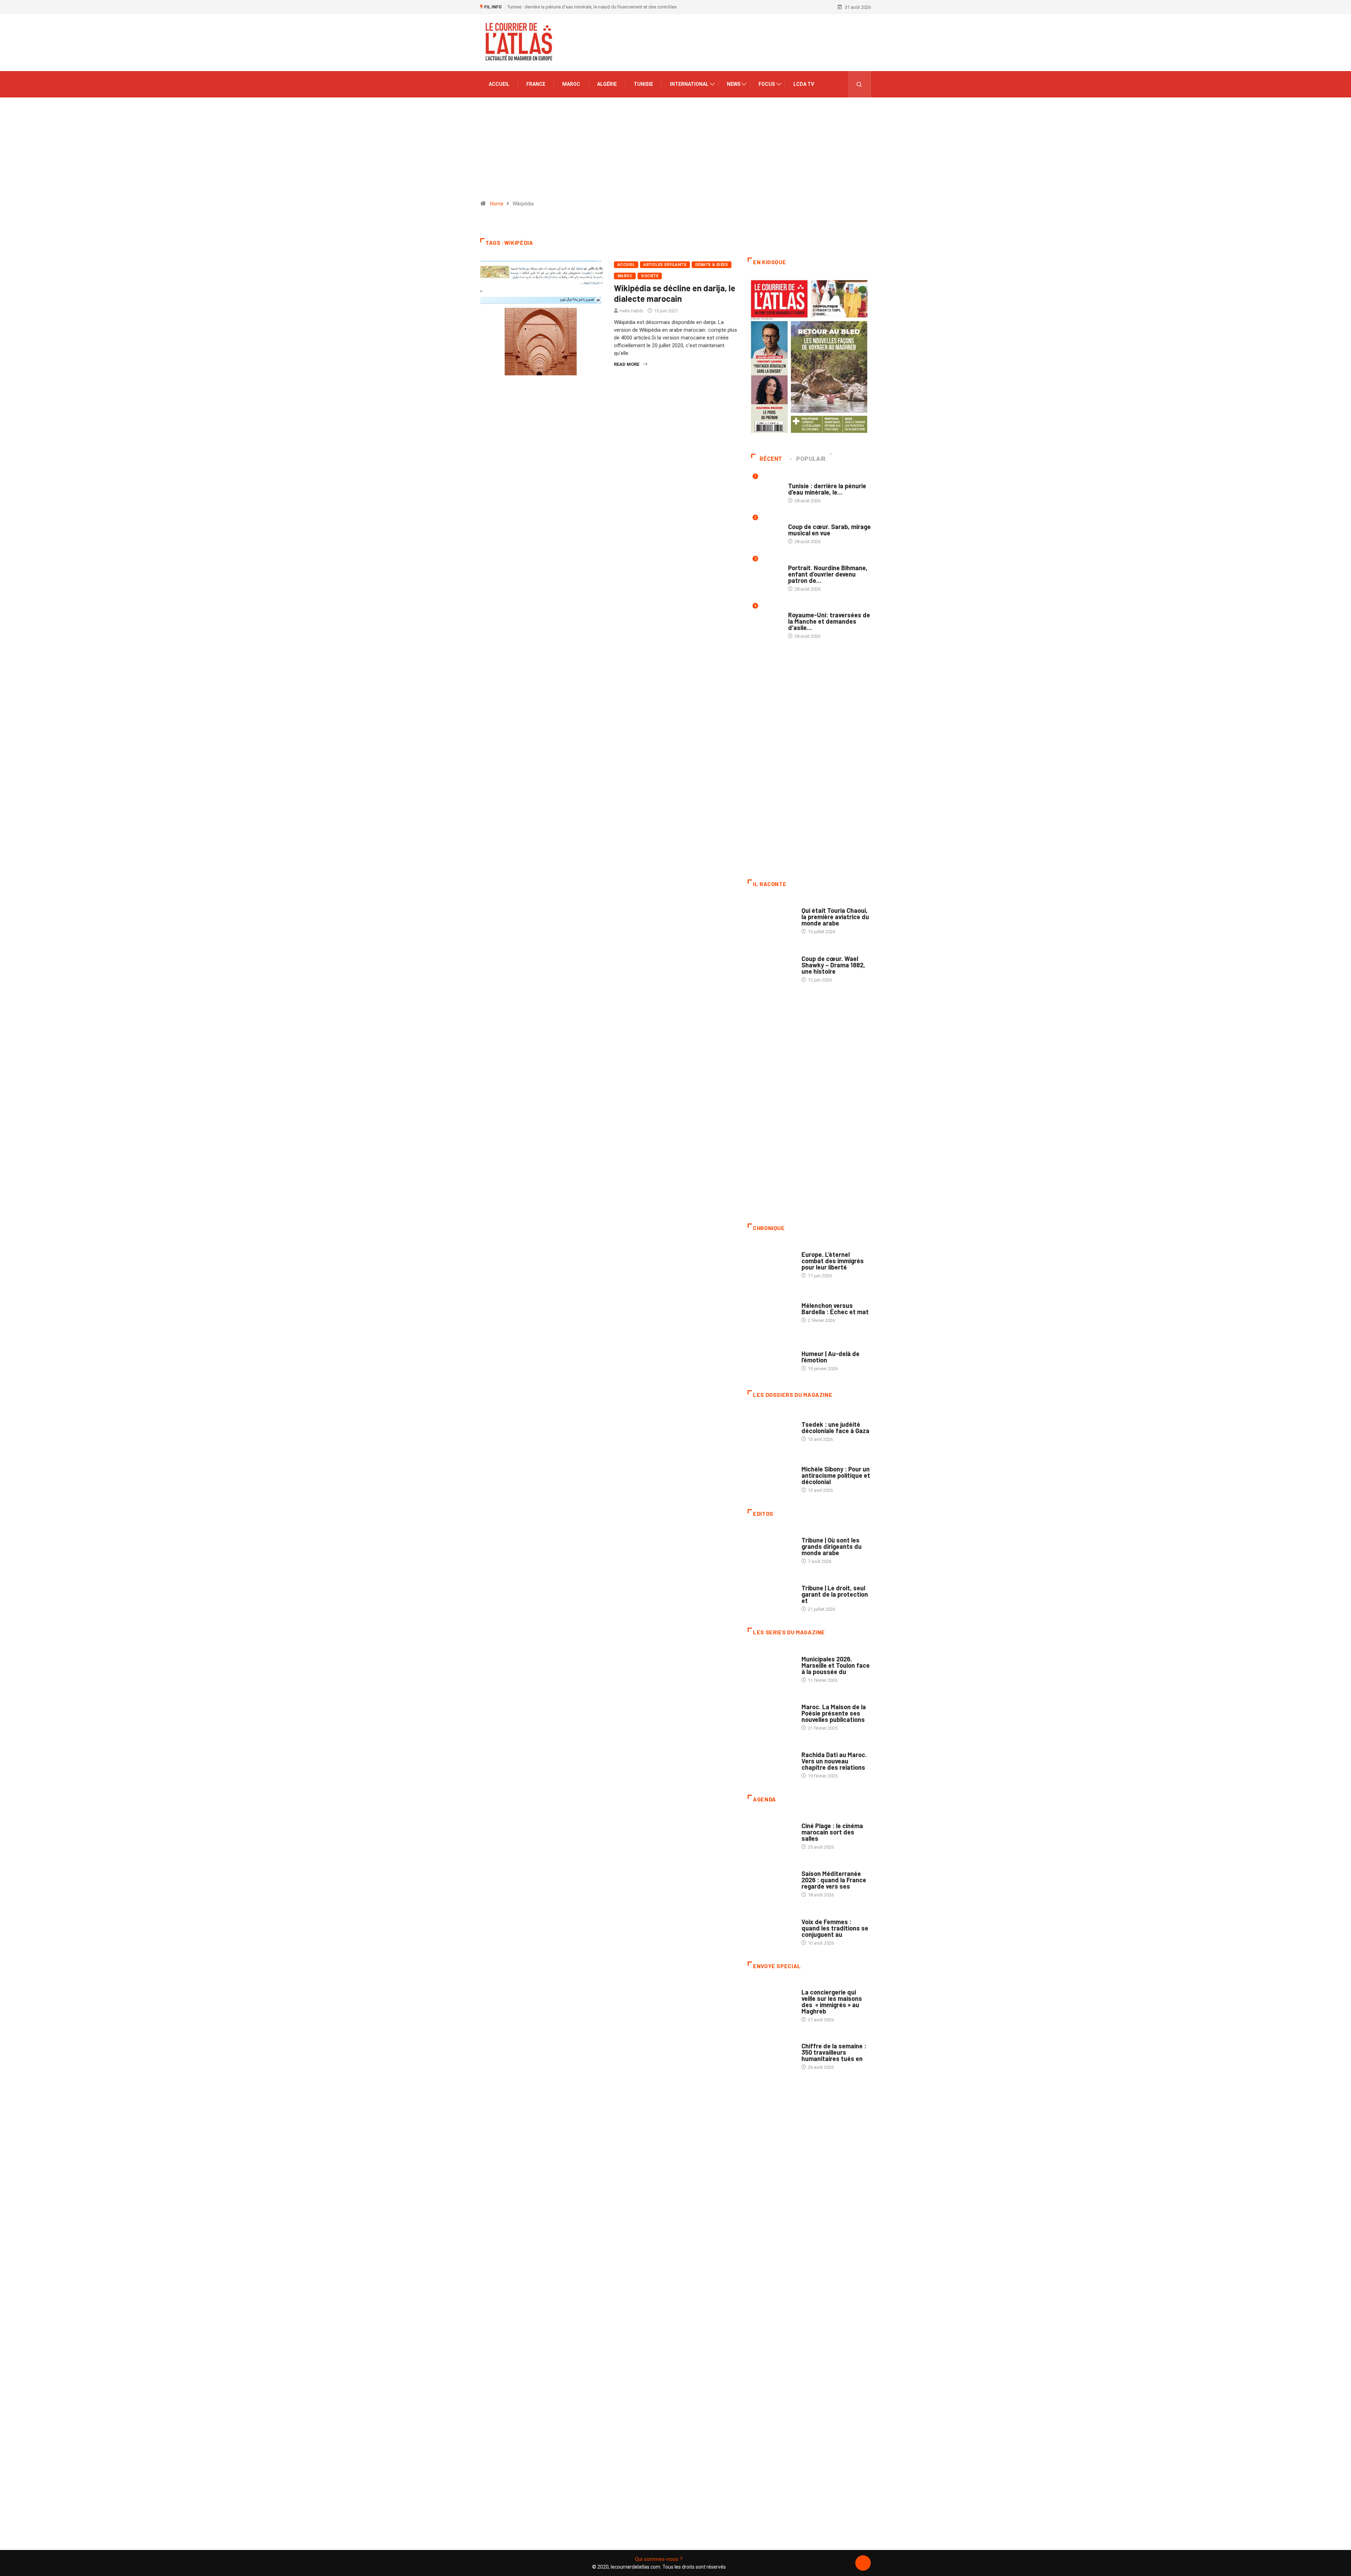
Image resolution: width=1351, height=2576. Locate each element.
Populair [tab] (811, 459)
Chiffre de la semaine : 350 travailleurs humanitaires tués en (834, 2052)
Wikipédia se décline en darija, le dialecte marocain (675, 293)
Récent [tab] (771, 459)
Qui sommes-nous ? (659, 2559)
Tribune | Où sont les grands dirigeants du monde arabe (832, 1546)
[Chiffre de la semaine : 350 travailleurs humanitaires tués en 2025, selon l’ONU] (771, 2053)
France (536, 84)
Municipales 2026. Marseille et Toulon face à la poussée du (836, 1665)
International (689, 84)
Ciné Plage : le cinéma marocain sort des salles (832, 1832)
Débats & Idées (712, 265)
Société (650, 276)
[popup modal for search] (859, 84)
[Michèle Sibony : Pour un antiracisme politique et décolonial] (771, 1476)
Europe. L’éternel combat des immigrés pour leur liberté (833, 1261)
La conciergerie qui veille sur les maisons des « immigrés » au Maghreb (832, 2002)
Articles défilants (665, 265)
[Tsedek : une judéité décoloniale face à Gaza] (771, 1428)
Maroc (571, 84)
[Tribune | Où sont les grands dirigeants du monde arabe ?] (771, 1547)
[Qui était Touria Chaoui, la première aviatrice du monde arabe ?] (771, 917)
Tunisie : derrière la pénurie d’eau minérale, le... (827, 489)
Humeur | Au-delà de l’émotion (830, 1357)
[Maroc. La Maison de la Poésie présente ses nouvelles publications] (771, 1714)
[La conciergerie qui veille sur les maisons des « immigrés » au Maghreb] (771, 1999)
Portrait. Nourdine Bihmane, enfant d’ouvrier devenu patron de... (828, 574)
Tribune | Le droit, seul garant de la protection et (835, 1594)
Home (497, 204)
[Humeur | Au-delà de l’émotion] (771, 1357)
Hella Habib (631, 311)
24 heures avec (818, 1748)
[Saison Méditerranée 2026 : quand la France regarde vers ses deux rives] (771, 1881)
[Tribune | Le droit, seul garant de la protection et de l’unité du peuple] (771, 1595)
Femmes (810, 1462)
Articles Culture (821, 904)
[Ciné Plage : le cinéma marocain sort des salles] (771, 1833)
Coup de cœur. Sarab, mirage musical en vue (829, 530)
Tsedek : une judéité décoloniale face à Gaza (835, 1427)
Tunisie (643, 84)
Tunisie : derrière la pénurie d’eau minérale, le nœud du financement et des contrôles (592, 7)
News (734, 84)
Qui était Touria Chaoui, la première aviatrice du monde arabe (835, 917)
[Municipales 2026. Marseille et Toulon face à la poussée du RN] (771, 1666)
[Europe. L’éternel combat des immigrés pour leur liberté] (771, 1261)
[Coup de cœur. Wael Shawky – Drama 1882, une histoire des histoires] (771, 965)
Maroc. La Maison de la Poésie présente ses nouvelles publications (834, 1713)
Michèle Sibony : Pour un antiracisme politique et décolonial (836, 1475)
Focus (767, 84)
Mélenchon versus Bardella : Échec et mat (835, 1309)
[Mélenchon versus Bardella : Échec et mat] (771, 1309)
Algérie (607, 84)
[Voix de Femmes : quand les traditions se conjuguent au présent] (771, 1928)
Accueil (499, 84)
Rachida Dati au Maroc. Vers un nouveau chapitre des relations (834, 1761)
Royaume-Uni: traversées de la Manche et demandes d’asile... (829, 621)
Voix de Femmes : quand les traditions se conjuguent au (835, 1928)
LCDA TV (804, 84)
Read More (627, 364)
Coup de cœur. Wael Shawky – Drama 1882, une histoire (833, 965)
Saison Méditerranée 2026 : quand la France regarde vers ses (834, 1880)
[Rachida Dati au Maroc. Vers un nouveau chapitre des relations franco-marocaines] (771, 1762)
